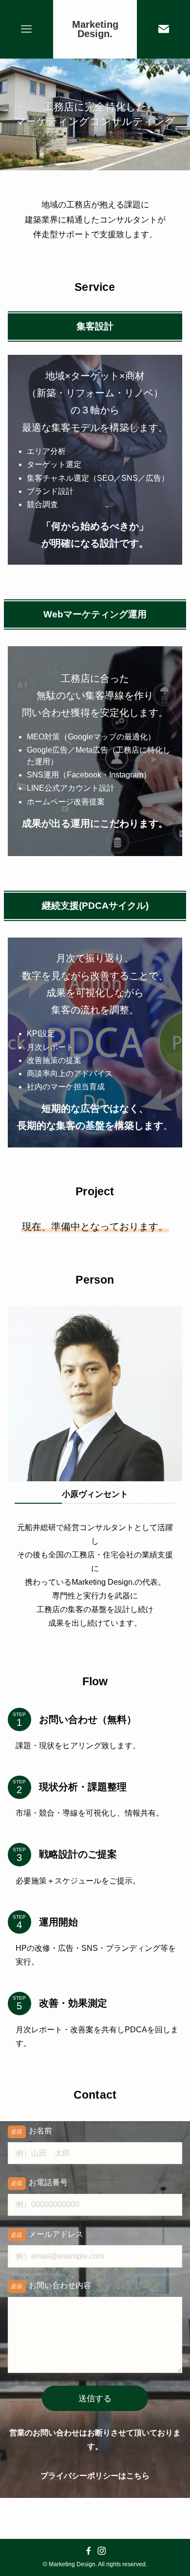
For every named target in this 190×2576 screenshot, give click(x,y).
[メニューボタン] (27, 29)
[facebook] (88, 2551)
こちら (138, 2476)
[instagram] (102, 2551)
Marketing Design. (95, 30)
